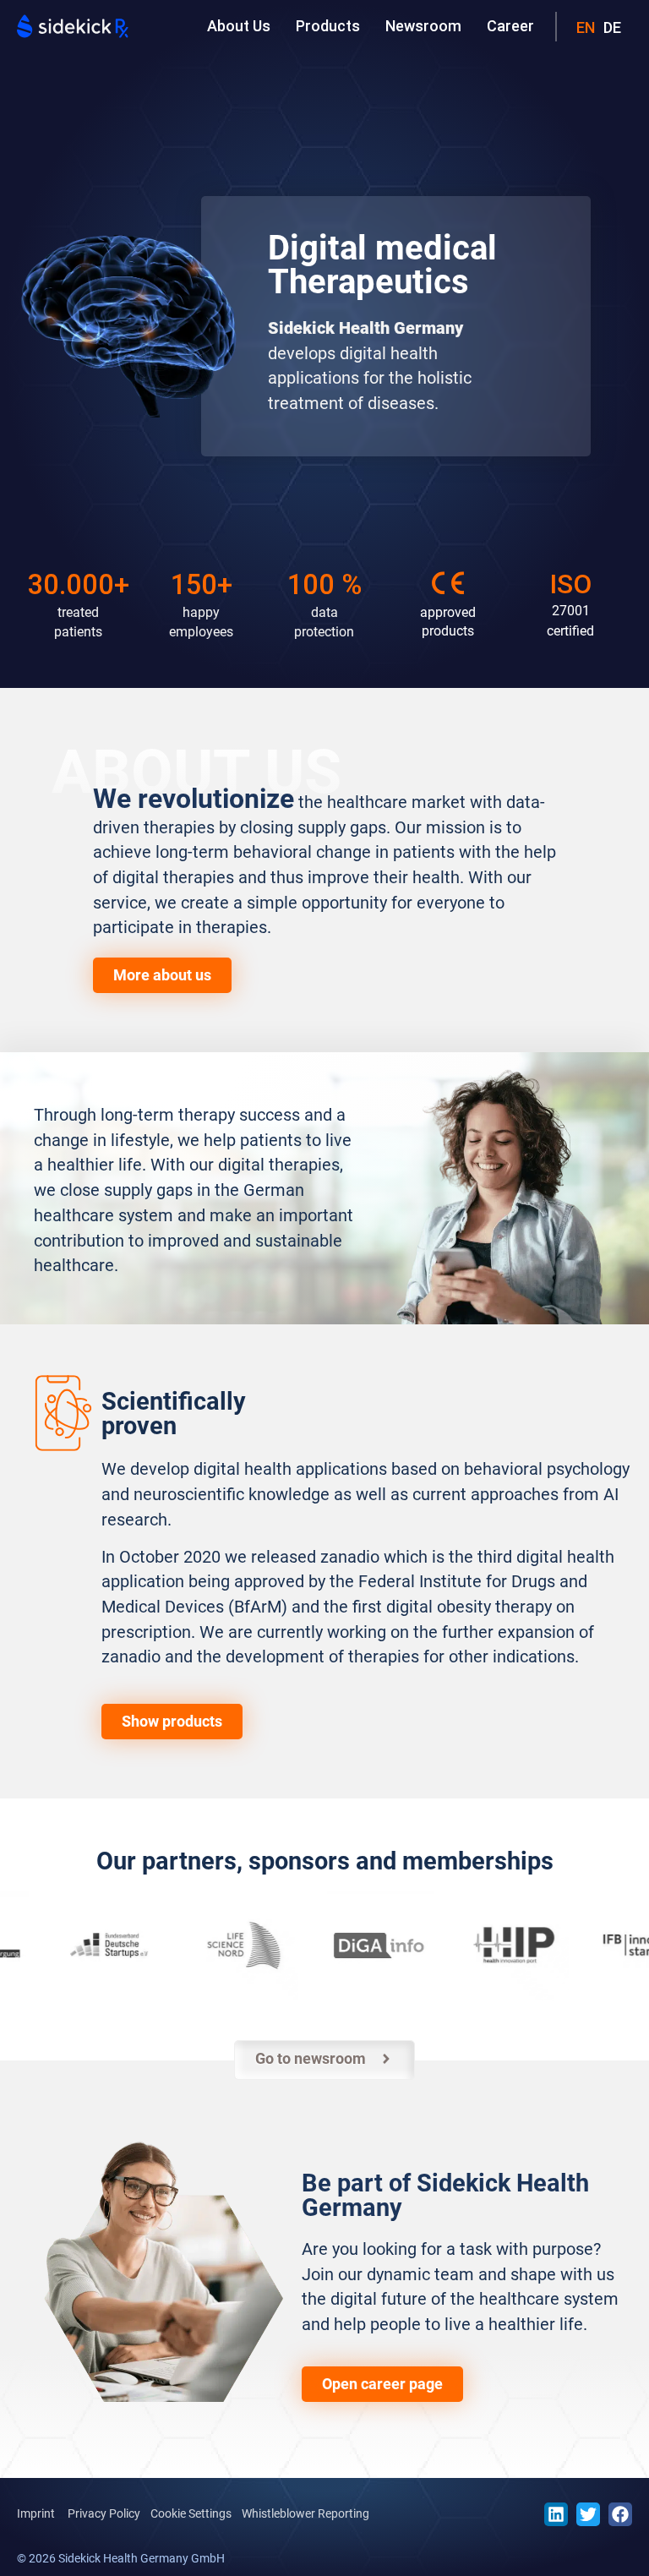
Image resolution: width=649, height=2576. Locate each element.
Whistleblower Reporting (305, 2513)
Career (510, 26)
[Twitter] (588, 2514)
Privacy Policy (104, 2513)
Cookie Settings (191, 2513)
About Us (239, 26)
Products (328, 26)
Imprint (36, 2513)
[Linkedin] (556, 2514)
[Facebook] (620, 2514)
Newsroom (423, 26)
